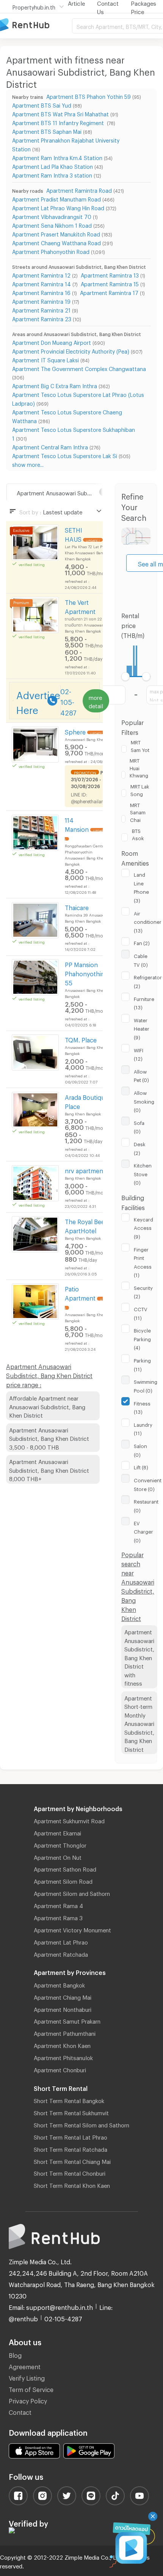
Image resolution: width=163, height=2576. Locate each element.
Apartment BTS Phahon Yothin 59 (89, 96)
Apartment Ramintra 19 (41, 301)
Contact (20, 2411)
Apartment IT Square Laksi (45, 359)
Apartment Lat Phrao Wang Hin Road (58, 207)
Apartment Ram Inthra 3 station (52, 174)
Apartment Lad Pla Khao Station (53, 166)
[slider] (126, 677)
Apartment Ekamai (57, 1832)
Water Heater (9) (142, 1028)
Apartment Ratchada (61, 1953)
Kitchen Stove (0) (143, 1173)
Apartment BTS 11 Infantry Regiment (59, 122)
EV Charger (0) (143, 1531)
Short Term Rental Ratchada (71, 2148)
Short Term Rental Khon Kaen (72, 2184)
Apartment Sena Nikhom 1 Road (52, 224)
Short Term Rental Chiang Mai (72, 2160)
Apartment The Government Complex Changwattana (79, 368)
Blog (15, 2354)
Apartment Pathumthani (65, 2032)
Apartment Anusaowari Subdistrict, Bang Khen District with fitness (139, 1657)
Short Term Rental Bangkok (69, 2100)
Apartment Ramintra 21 (41, 309)
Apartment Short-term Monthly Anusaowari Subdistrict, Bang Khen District (139, 1723)
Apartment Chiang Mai (63, 1996)
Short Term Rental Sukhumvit (71, 2112)
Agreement (25, 2366)
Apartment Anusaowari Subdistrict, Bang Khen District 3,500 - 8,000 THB (49, 1438)
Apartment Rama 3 (58, 1917)
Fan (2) (142, 942)
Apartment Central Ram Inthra (50, 446)
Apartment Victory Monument (72, 1929)
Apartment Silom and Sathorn (72, 1892)
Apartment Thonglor (60, 1844)
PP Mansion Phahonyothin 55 (85, 973)
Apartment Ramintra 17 (109, 292)
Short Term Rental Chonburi (70, 2172)
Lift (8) (141, 1466)
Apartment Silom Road (63, 1880)
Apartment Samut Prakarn (67, 2020)
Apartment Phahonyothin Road (51, 251)
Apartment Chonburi (60, 2069)
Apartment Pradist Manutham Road (56, 198)
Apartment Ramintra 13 (110, 274)
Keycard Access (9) (143, 1227)
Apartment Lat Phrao (61, 1941)
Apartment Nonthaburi (63, 2008)
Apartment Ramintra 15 (110, 283)
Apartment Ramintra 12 (41, 274)
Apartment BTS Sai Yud (42, 104)
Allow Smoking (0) (144, 1100)
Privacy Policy (28, 2400)
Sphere (75, 731)
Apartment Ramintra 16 (41, 292)
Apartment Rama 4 (58, 1905)
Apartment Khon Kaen (62, 2045)
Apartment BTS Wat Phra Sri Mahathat (60, 113)
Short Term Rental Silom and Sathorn (81, 2124)
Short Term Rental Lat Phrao (71, 2136)
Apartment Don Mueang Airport (52, 342)
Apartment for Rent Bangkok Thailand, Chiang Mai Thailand (36, 25)
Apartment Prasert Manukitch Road (56, 233)
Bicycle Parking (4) (142, 1338)
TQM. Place (81, 1039)
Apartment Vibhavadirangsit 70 (52, 216)
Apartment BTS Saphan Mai (47, 131)
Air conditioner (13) (148, 921)
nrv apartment (85, 1170)
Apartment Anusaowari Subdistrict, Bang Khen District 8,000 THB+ (49, 1469)
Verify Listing (27, 2377)
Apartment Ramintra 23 (42, 318)
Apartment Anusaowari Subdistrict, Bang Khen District (65, 492)
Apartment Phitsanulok (63, 2057)
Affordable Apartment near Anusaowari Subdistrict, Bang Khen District (47, 1406)
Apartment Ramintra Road (79, 190)
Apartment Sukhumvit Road (69, 1820)
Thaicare (77, 907)
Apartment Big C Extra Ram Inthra (55, 385)
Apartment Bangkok (59, 1984)
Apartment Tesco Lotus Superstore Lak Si (65, 455)
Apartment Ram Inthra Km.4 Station (57, 157)
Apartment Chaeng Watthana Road (56, 242)
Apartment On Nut (58, 1856)
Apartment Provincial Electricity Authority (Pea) (71, 350)
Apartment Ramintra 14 (42, 283)
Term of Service (31, 2388)
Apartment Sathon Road (65, 1868)
